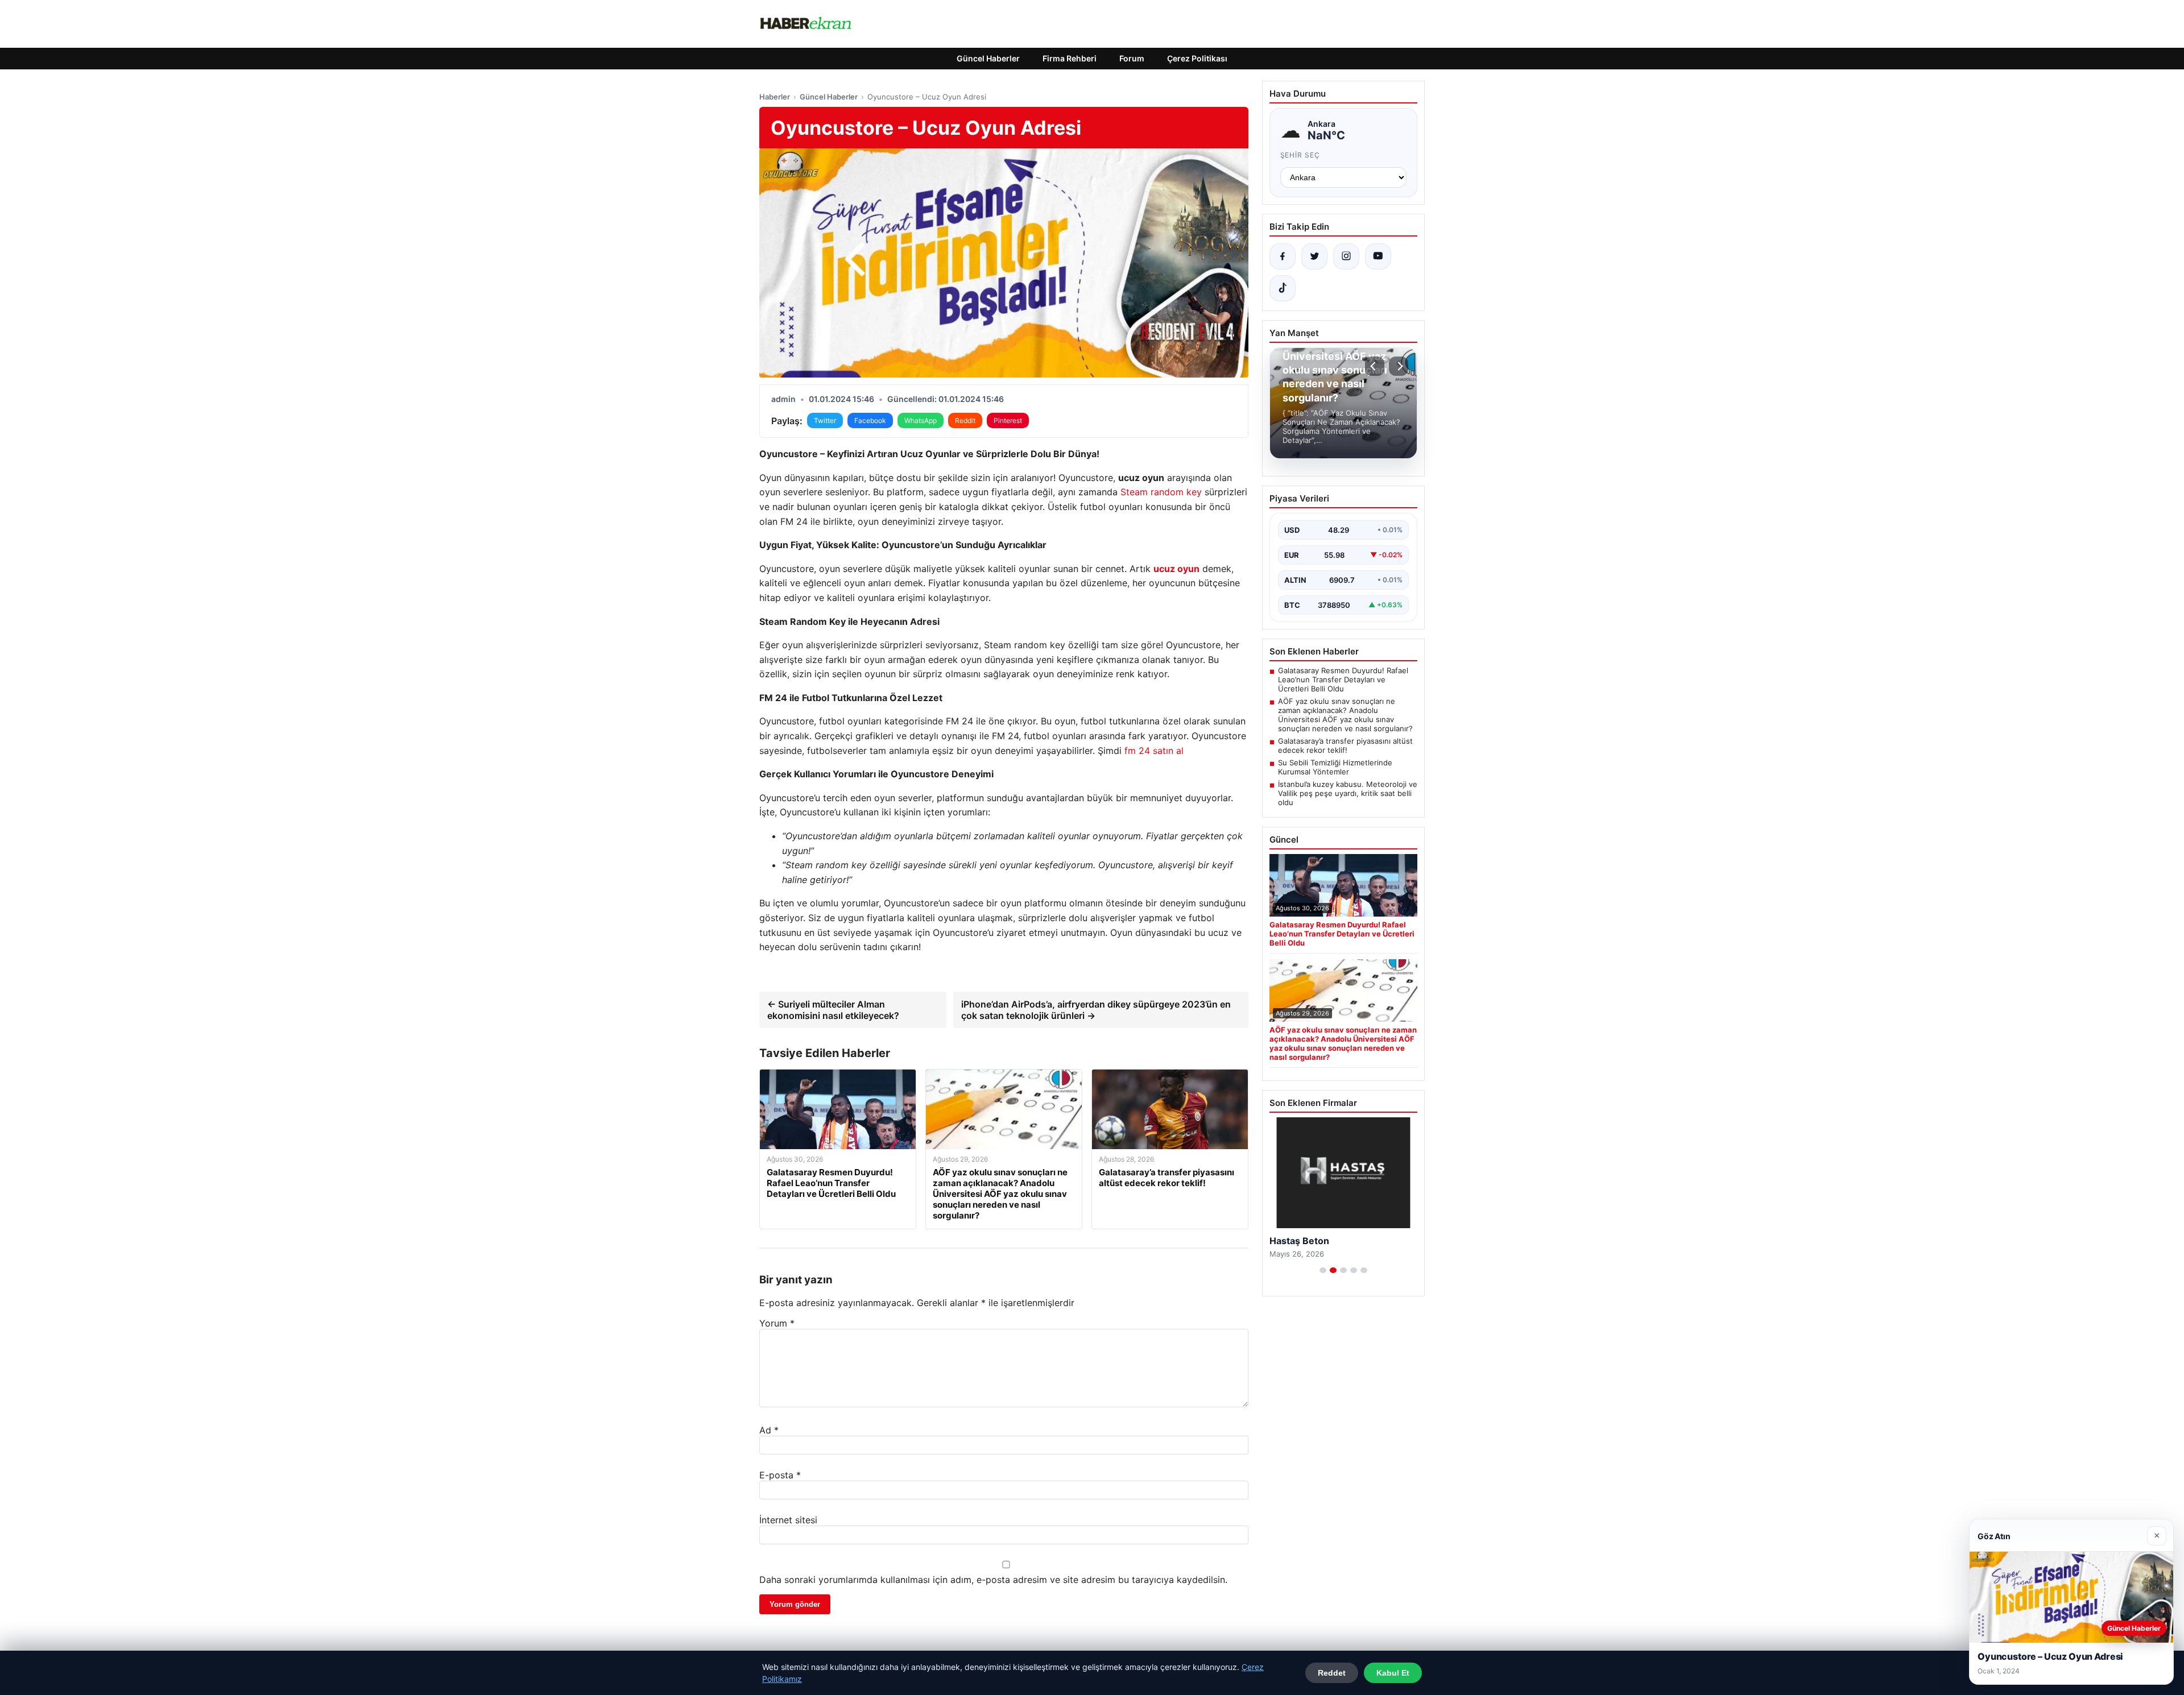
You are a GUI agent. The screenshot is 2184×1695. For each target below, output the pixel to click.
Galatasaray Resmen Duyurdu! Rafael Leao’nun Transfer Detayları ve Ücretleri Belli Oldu (1343, 679)
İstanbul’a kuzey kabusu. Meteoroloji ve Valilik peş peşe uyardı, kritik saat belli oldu (1348, 793)
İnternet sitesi (788, 1520)
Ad (769, 1430)
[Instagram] (1346, 256)
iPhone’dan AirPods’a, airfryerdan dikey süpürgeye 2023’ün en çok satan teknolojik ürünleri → (1096, 1010)
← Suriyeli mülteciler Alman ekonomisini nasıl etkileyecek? (833, 1010)
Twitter (825, 420)
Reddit (965, 420)
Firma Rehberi (1070, 58)
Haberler (775, 97)
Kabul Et (1393, 1673)
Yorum (777, 1323)
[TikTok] (1283, 288)
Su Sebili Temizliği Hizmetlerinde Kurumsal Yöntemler (1335, 767)
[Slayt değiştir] (1323, 1270)
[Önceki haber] (1375, 366)
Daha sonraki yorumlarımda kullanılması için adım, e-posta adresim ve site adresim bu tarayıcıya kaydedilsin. (993, 1580)
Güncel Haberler (988, 58)
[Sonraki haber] (1399, 366)
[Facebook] (1283, 256)
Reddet (1332, 1673)
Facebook (870, 420)
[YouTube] (1378, 256)
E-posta (780, 1475)
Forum (1132, 58)
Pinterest (1008, 420)
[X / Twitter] (1314, 256)
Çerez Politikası (1197, 58)
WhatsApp (921, 420)
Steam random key (1161, 492)
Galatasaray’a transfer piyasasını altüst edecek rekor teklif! (1345, 745)
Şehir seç (1300, 155)
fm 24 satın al (1154, 751)
